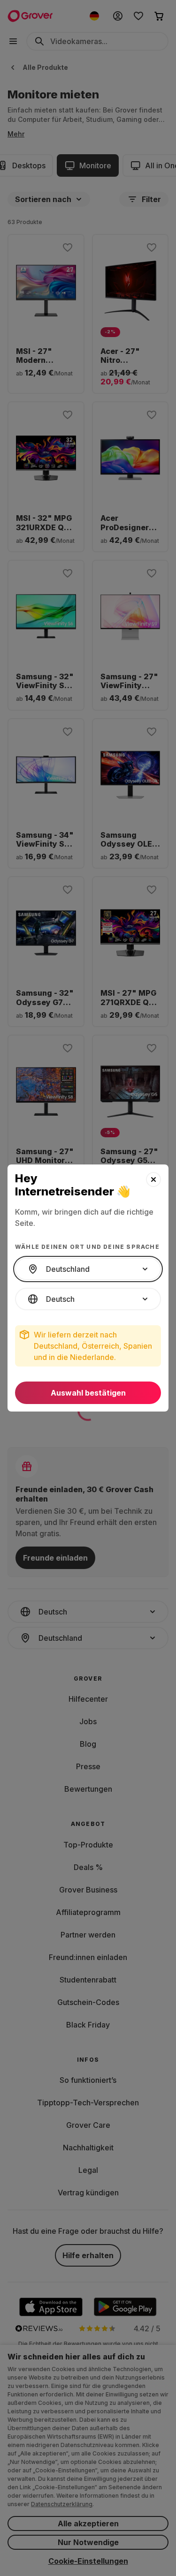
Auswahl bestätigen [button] (88, 1393)
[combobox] (88, 1269)
